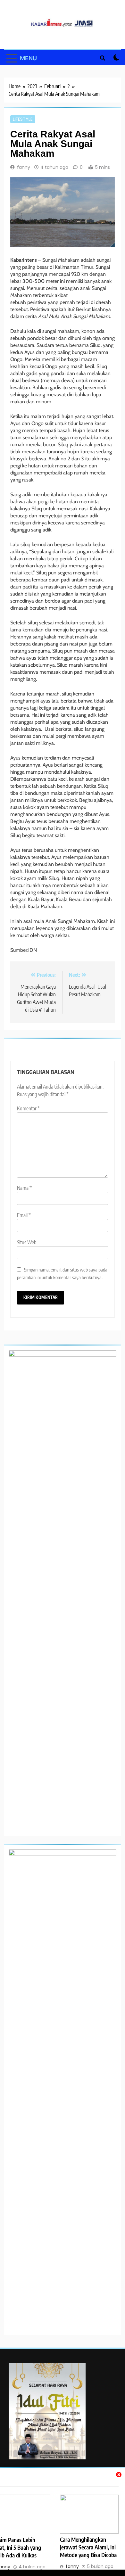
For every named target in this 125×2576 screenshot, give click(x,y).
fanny (24, 167)
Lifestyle (23, 119)
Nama (24, 1188)
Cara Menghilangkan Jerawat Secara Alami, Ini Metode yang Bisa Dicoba (88, 2547)
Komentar (28, 1108)
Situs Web (27, 1242)
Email (24, 1215)
